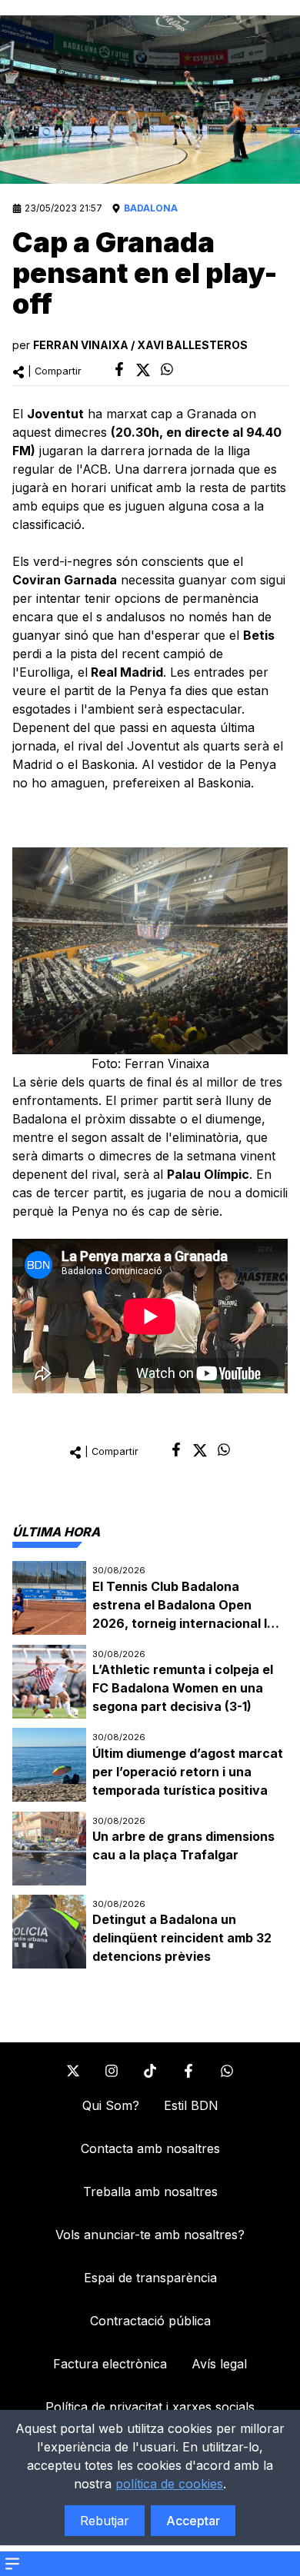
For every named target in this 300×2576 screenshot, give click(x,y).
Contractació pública (150, 2321)
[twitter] (143, 370)
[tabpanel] (150, 1765)
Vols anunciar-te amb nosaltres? (150, 2235)
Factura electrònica (110, 2364)
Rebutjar (105, 2521)
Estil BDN (191, 2105)
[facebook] (119, 369)
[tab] (56, 1532)
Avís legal (219, 2364)
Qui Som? (111, 2105)
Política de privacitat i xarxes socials (150, 2407)
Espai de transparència (150, 2278)
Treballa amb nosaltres (150, 2192)
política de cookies (169, 2484)
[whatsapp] (167, 369)
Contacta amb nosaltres (150, 2148)
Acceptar (193, 2521)
